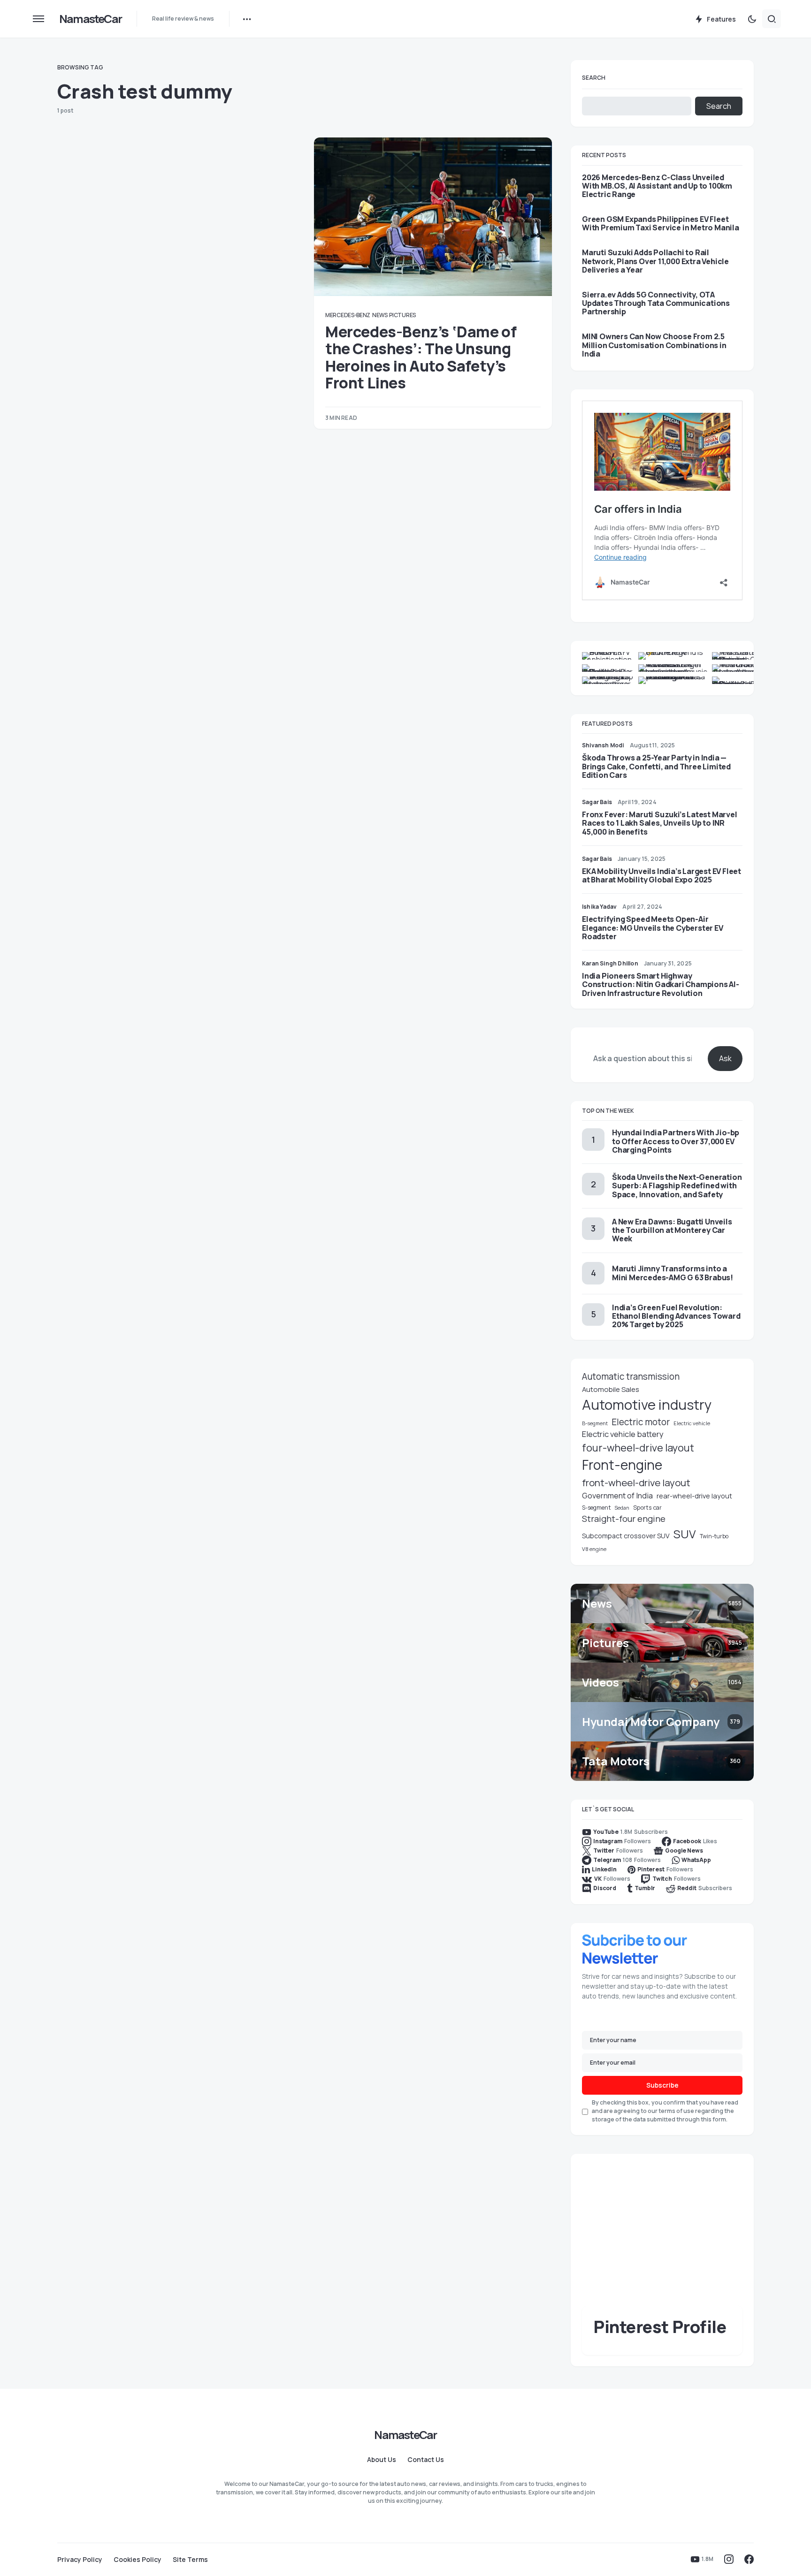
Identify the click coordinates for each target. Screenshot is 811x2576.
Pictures (402, 315)
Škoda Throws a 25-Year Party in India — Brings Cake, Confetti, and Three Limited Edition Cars (656, 766)
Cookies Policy (138, 2560)
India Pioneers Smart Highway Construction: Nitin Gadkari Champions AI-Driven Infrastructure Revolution (661, 984)
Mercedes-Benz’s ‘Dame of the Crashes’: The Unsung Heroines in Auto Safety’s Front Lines (421, 357)
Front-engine (622, 1465)
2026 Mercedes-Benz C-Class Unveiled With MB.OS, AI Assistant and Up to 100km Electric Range (657, 186)
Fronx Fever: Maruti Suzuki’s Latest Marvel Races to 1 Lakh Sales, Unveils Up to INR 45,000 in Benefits (660, 823)
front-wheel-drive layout (636, 1482)
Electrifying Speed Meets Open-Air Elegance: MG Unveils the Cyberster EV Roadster (653, 927)
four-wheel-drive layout (638, 1448)
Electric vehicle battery (623, 1434)
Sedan (622, 1508)
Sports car (647, 1508)
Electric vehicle (692, 1423)
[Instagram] (729, 2559)
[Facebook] (749, 2559)
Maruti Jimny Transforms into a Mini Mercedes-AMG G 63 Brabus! (673, 1273)
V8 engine (594, 1549)
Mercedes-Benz (348, 315)
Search (594, 78)
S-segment (596, 1508)
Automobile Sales (611, 1389)
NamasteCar (90, 19)
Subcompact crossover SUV (626, 1536)
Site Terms (190, 2560)
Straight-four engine (624, 1519)
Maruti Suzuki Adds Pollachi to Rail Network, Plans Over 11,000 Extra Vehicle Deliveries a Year (655, 261)
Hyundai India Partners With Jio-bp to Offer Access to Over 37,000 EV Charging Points (676, 1141)
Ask (725, 1058)
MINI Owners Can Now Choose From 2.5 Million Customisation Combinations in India (654, 345)
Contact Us (426, 2460)
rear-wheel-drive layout (694, 1496)
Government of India (617, 1496)
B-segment (595, 1423)
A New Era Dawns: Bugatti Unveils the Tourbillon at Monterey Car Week (672, 1230)
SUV (685, 1534)
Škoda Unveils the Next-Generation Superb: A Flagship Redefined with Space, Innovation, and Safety (677, 1185)
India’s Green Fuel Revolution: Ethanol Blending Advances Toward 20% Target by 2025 (676, 1316)
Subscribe (662, 2085)
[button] (38, 19)
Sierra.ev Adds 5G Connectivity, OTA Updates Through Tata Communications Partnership (656, 303)
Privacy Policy (80, 2560)
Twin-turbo (714, 1536)
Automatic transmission (631, 1376)
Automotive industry (647, 1405)
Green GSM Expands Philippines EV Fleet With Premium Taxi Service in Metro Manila (661, 223)
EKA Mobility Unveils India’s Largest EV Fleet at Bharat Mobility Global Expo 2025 (662, 875)
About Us (382, 2460)
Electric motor (641, 1422)
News (380, 315)
